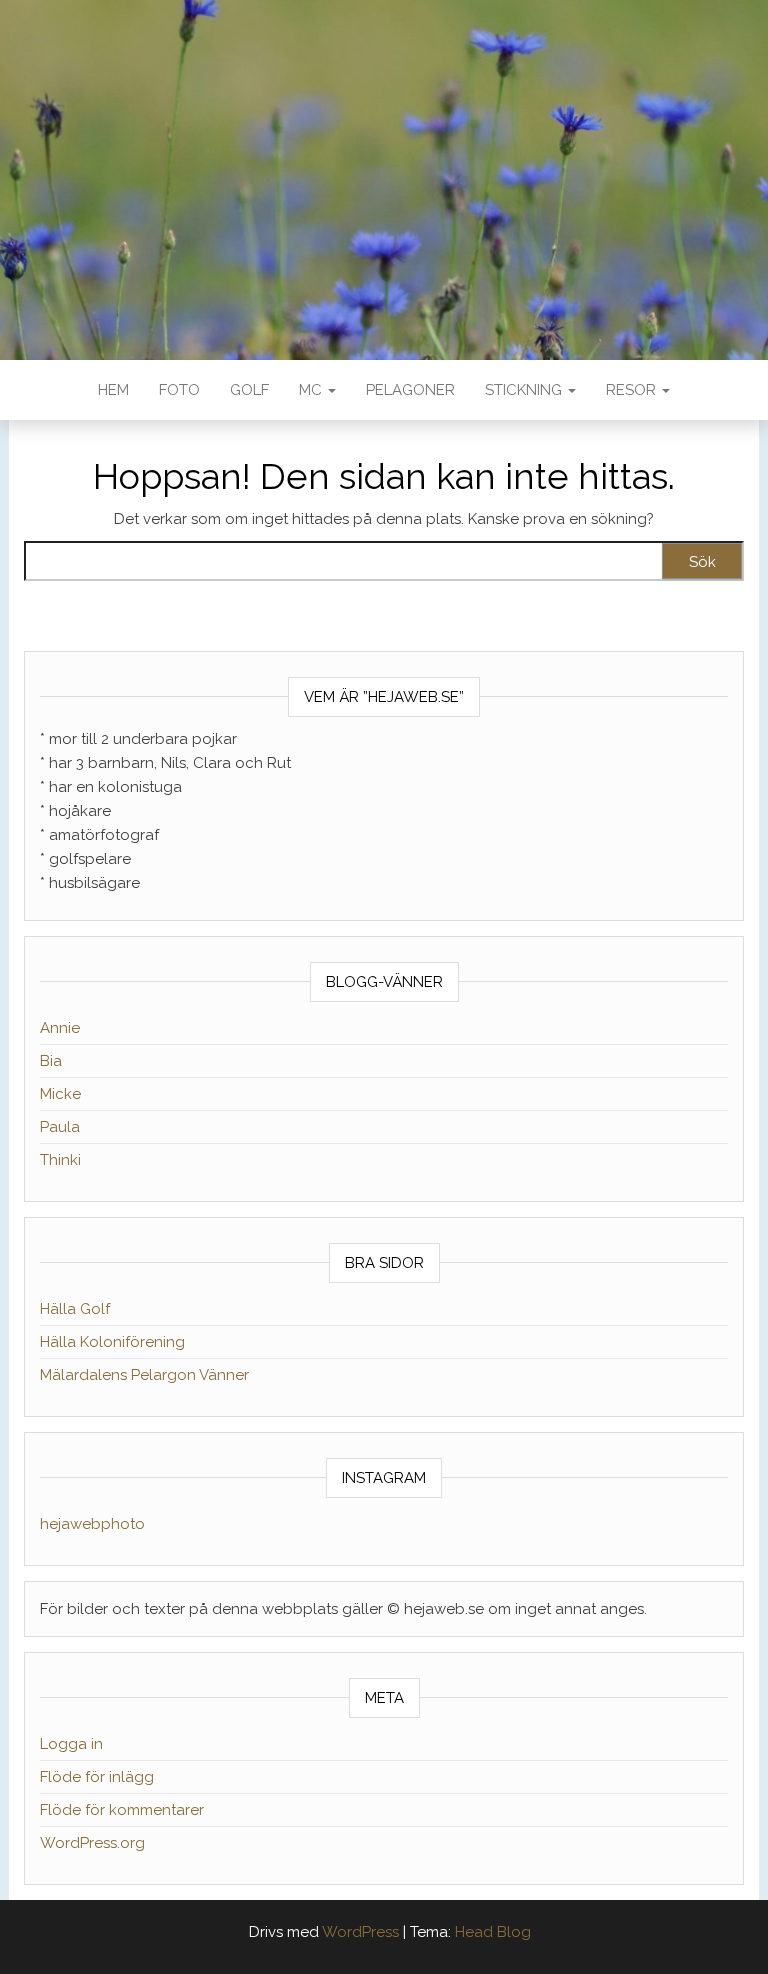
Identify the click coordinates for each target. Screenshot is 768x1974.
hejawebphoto (92, 1524)
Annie (60, 1028)
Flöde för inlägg (97, 1777)
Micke (60, 1094)
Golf (249, 390)
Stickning (525, 390)
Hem (113, 390)
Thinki (60, 1160)
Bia (51, 1061)
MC (312, 390)
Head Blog (493, 1932)
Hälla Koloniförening (112, 1342)
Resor (633, 390)
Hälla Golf (75, 1309)
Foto (179, 390)
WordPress (360, 1932)
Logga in (71, 1744)
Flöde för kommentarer (122, 1810)
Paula (60, 1127)
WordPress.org (92, 1843)
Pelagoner (410, 390)
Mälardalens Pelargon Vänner (144, 1375)
